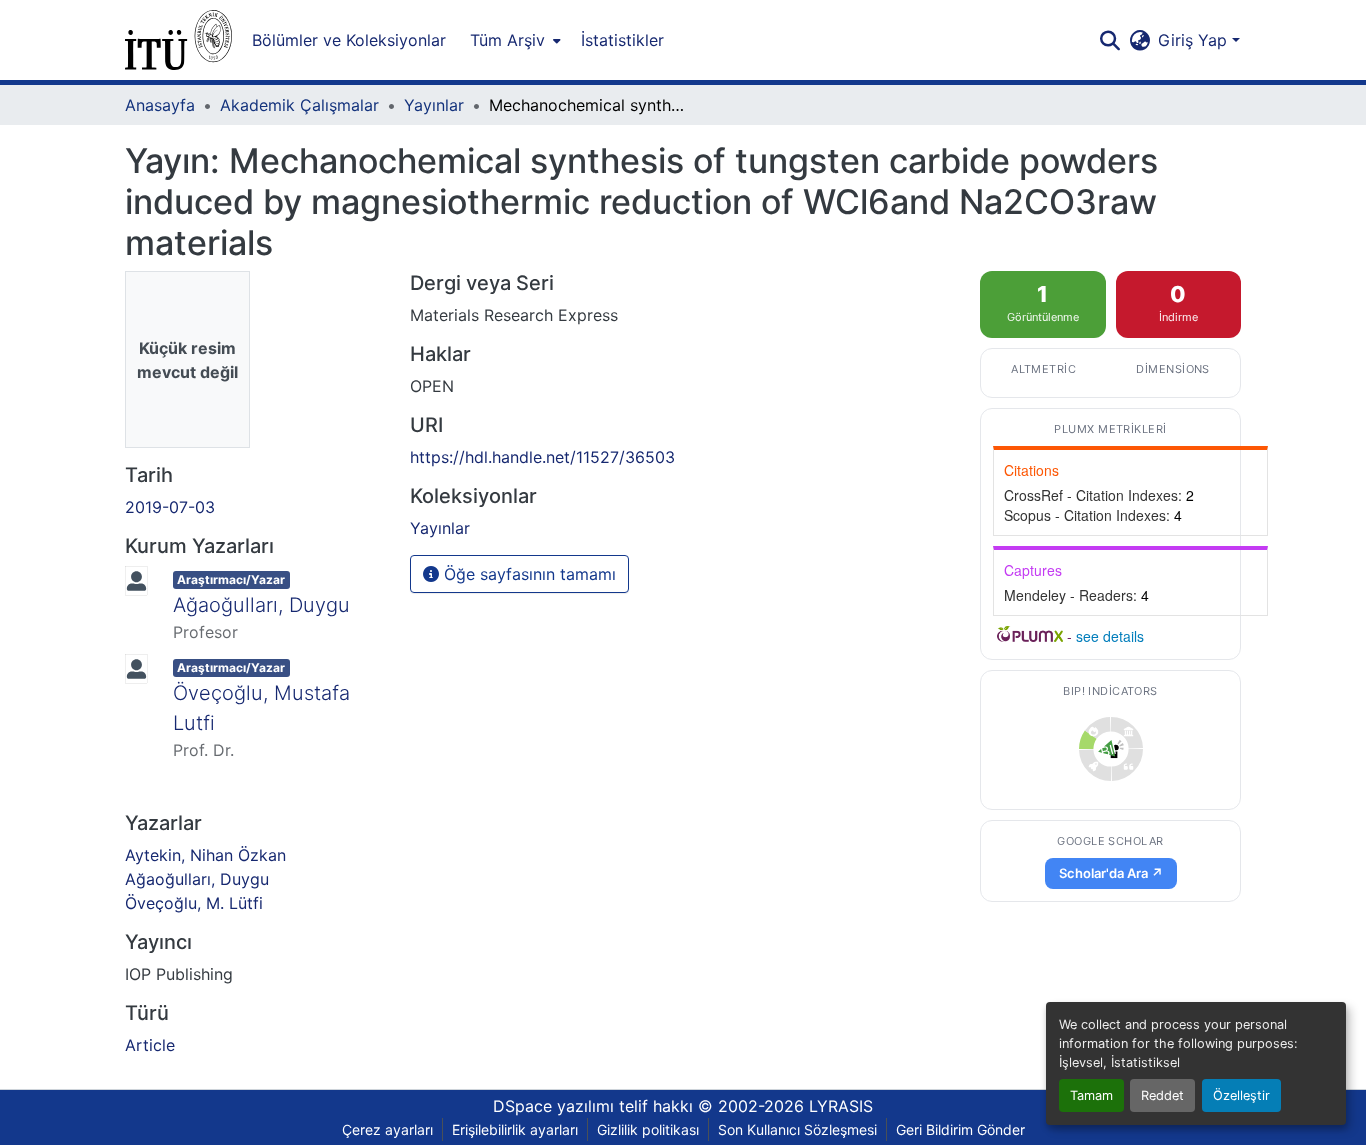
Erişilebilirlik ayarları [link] (515, 1129)
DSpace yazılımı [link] (553, 1106)
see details (1110, 636)
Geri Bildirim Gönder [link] (960, 1129)
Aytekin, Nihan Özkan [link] (205, 855)
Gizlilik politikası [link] (648, 1129)
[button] (178, 40)
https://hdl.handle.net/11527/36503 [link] (542, 457)
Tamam (1091, 1095)
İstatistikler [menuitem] (622, 40)
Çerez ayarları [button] (387, 1129)
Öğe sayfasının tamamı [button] (527, 574)
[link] (1111, 749)
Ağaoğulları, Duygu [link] (261, 605)
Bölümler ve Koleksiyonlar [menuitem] (349, 40)
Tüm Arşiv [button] (507, 40)
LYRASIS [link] (841, 1106)
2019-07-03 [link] (170, 507)
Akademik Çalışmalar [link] (299, 105)
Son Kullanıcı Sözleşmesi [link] (797, 1129)
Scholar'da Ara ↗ (1111, 873)
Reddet (1162, 1095)
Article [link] (150, 1045)
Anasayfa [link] (160, 105)
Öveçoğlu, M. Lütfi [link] (194, 903)
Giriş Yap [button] (1195, 40)
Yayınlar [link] (434, 105)
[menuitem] (513, 40)
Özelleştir (1241, 1095)
